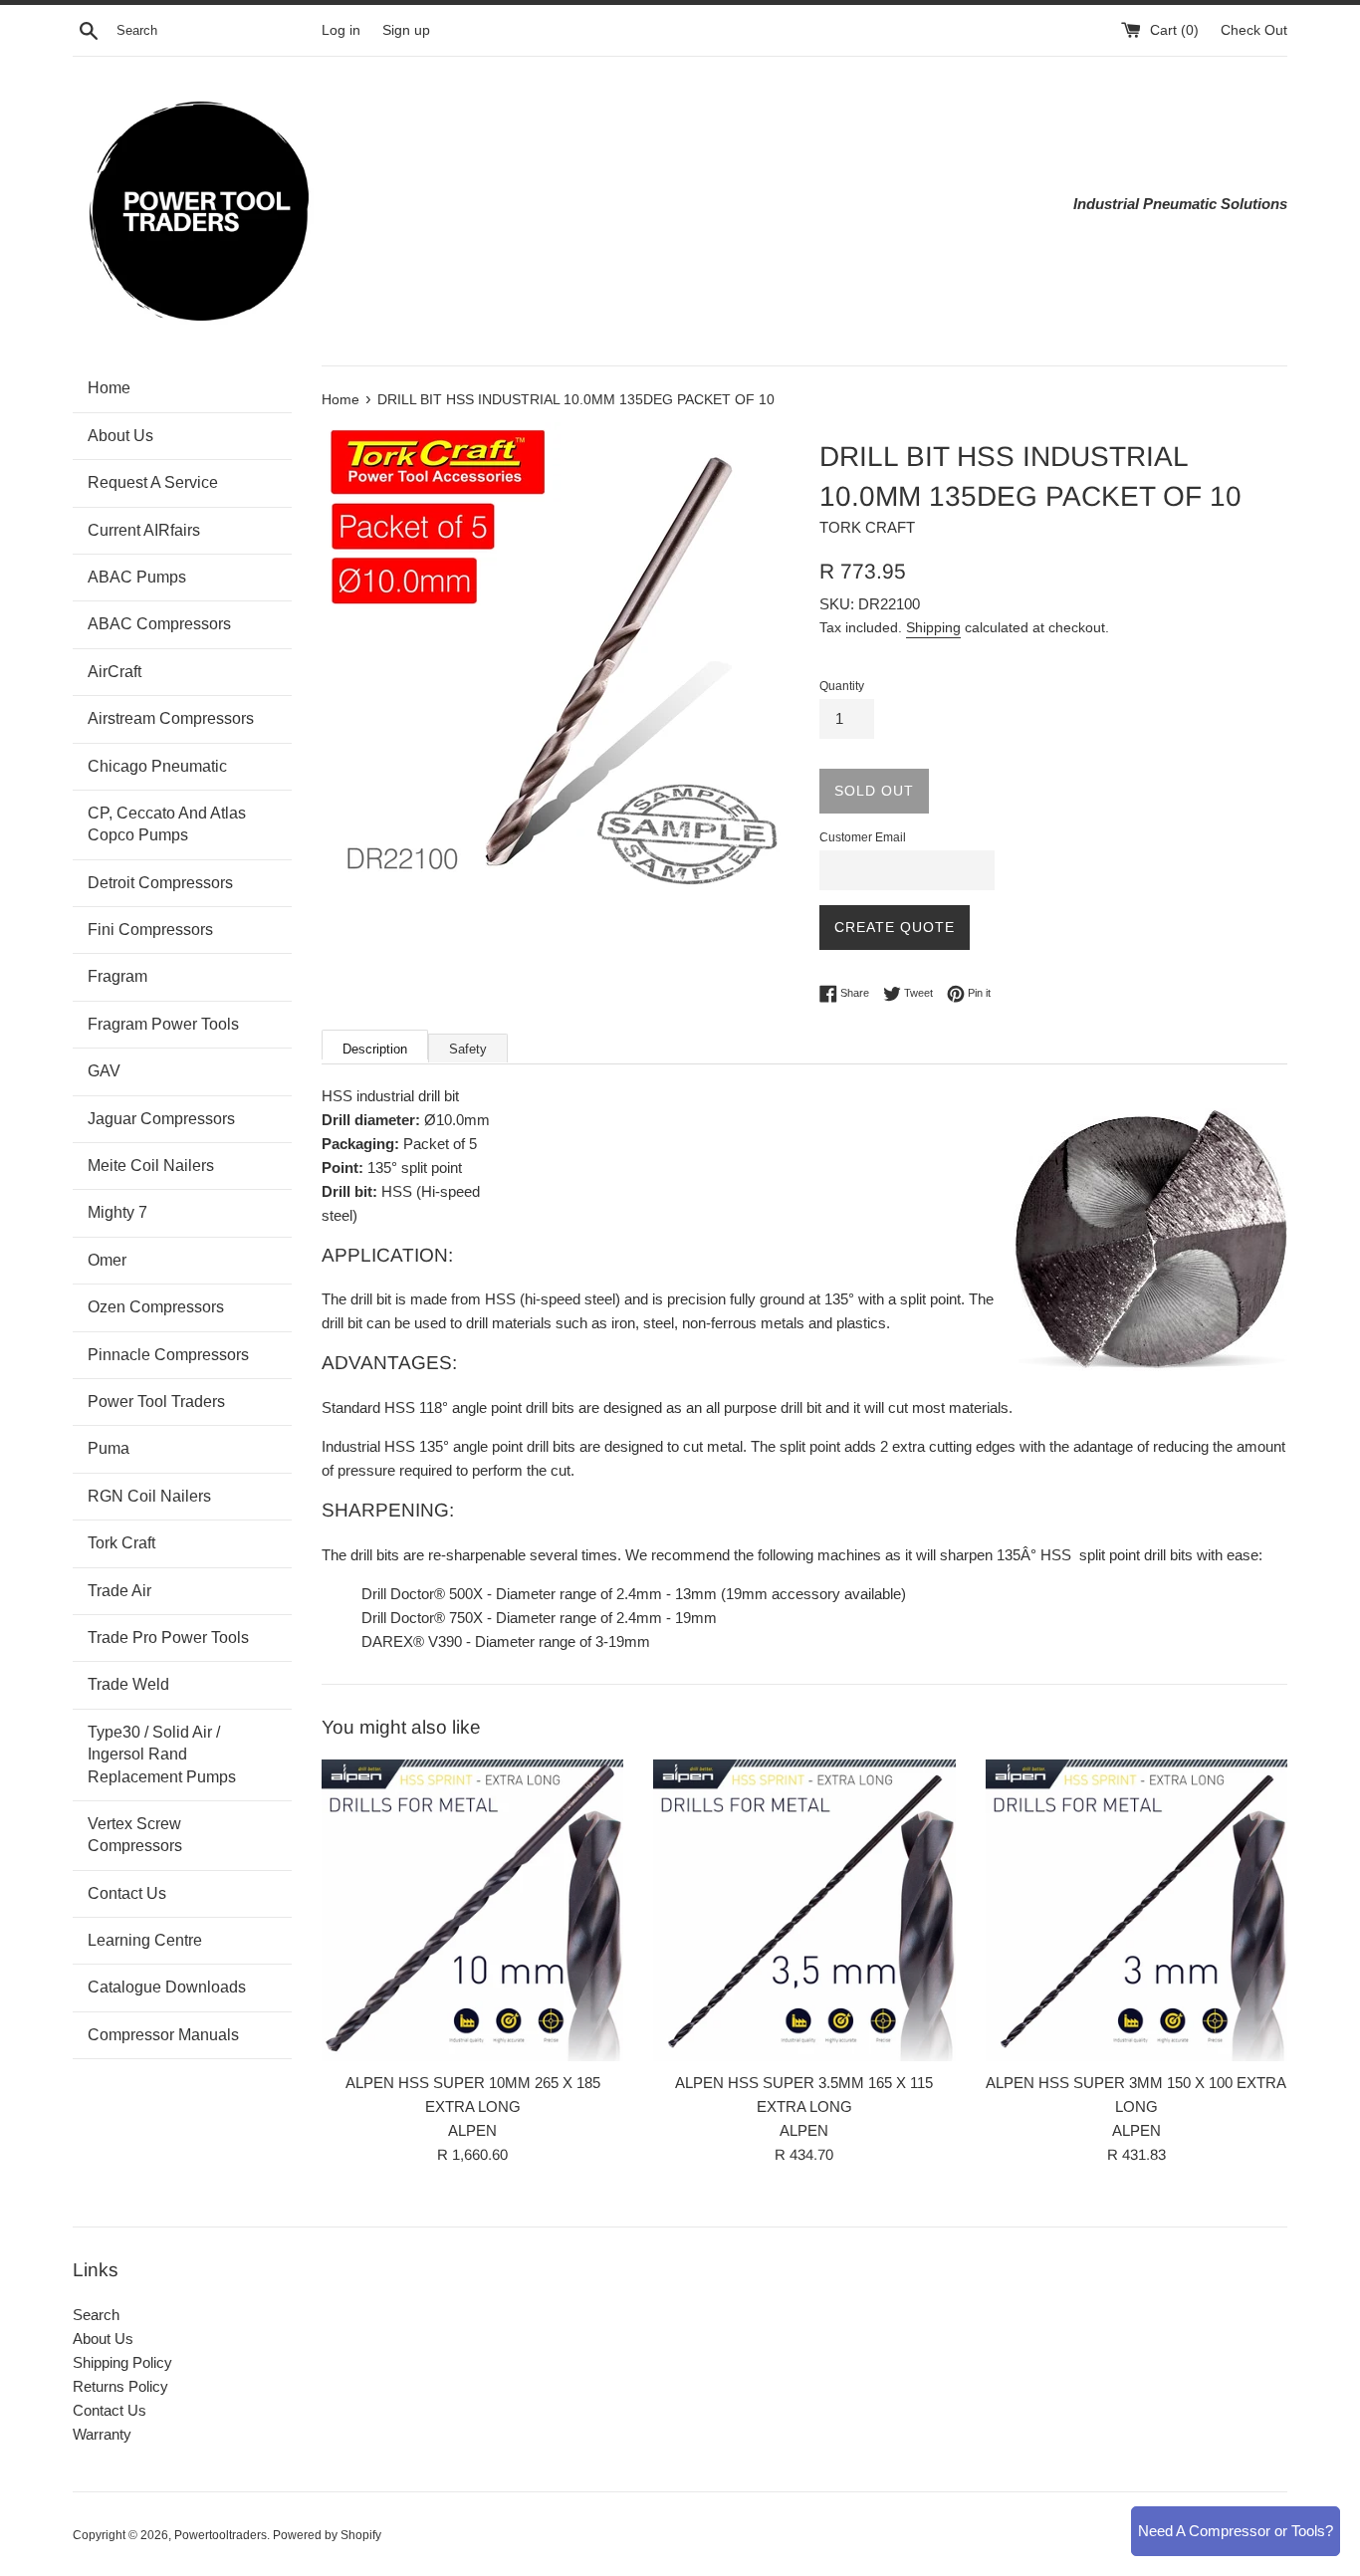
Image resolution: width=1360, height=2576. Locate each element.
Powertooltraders (221, 2535)
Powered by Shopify (327, 2535)
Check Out (1254, 30)
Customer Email (863, 837)
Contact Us (110, 2410)
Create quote (895, 927)
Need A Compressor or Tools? (1236, 2531)
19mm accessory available (813, 1594)
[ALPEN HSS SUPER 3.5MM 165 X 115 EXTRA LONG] (804, 1910)
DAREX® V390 (412, 1641)
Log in (341, 30)
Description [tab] (375, 1049)
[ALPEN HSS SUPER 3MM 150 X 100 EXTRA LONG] (1136, 1910)
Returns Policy (120, 2386)
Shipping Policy (122, 2362)
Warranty (102, 2434)
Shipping (933, 627)
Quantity (842, 686)
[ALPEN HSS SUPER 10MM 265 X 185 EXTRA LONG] (472, 1910)
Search (96, 2315)
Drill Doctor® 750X (422, 1618)
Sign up (406, 30)
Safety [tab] (468, 1049)
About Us (103, 2339)
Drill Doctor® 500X (422, 1594)
